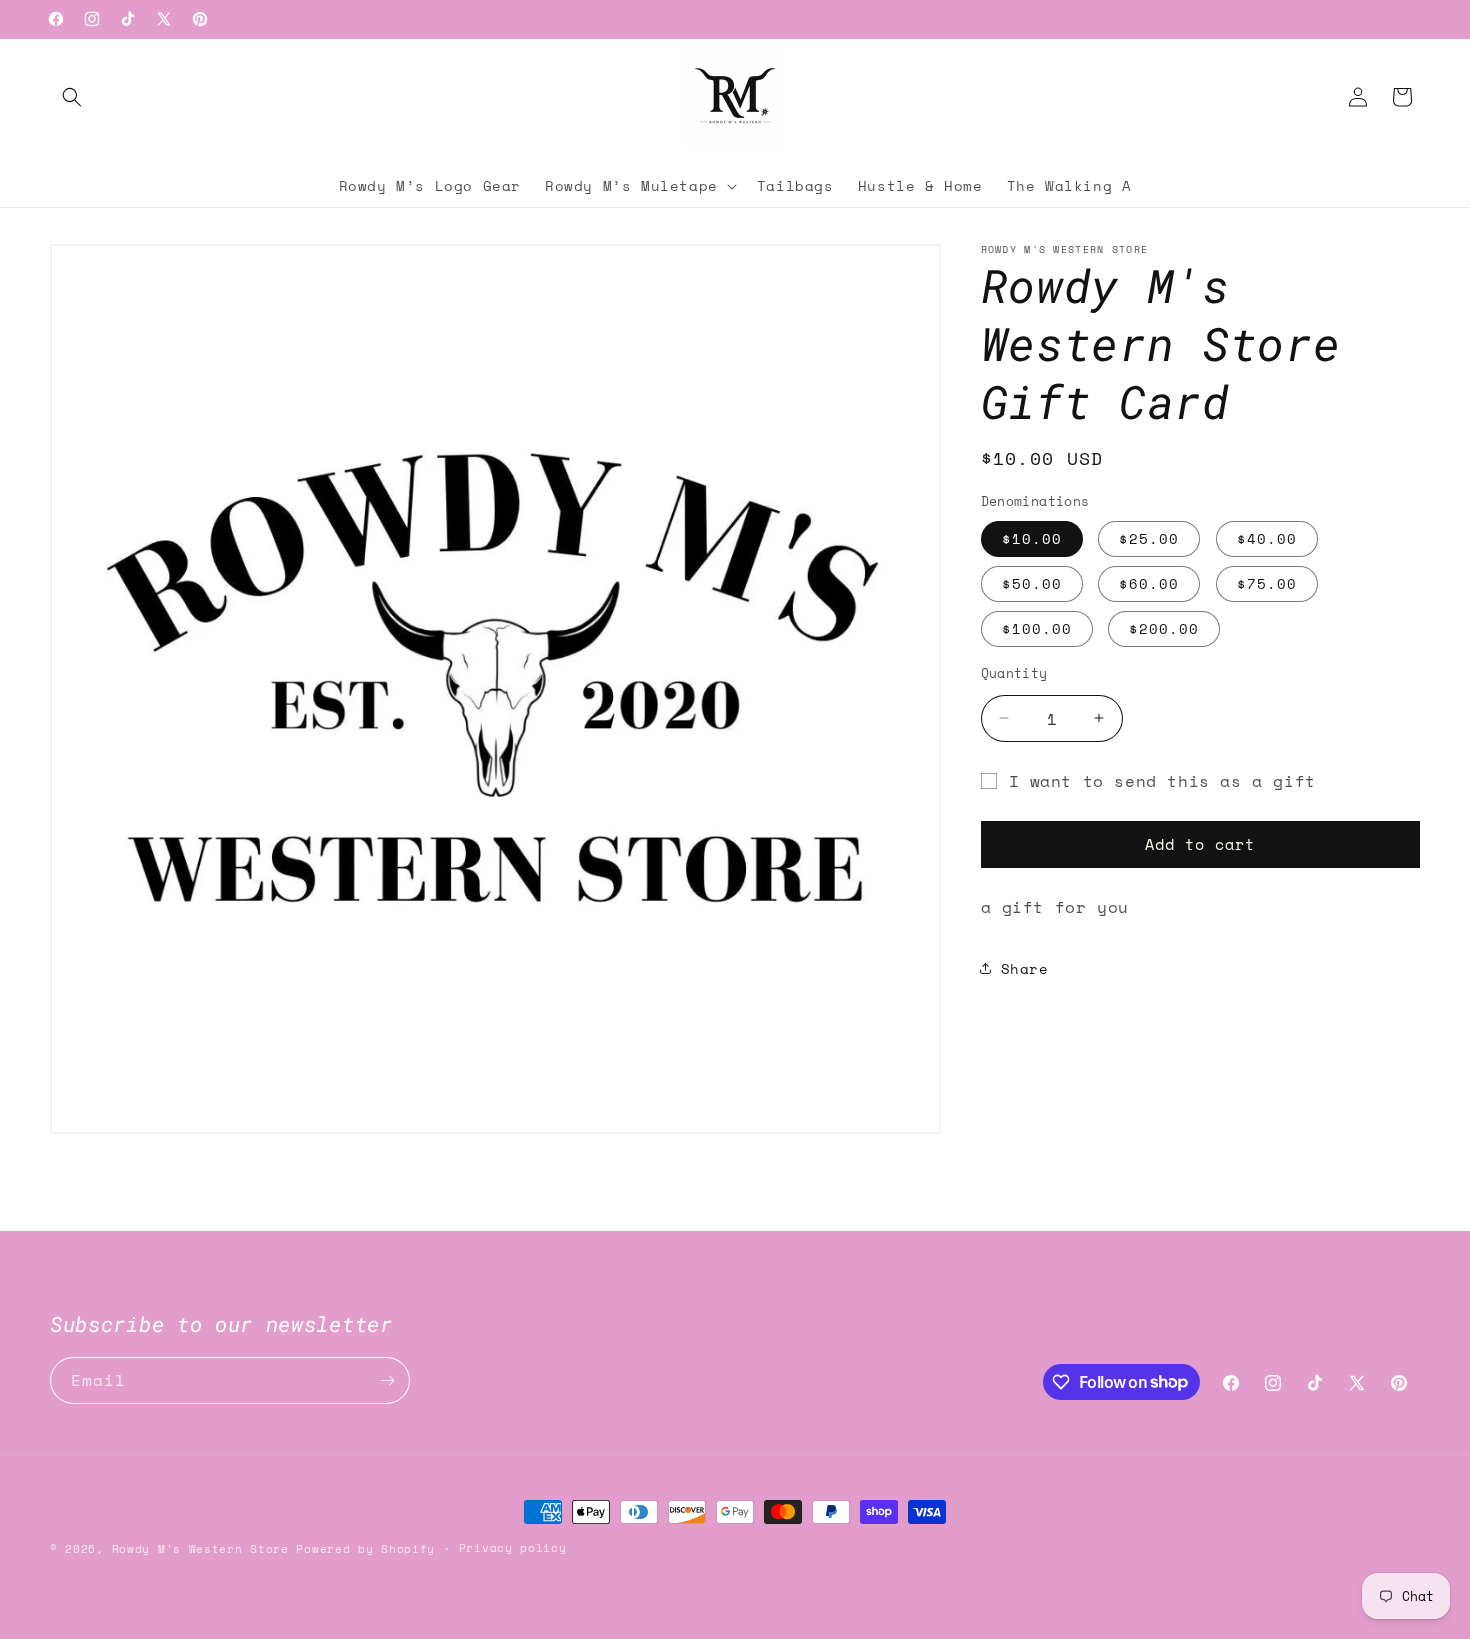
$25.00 (1149, 537)
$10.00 (1032, 537)
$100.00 (1037, 627)
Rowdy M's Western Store (200, 1549)
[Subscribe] (387, 1380)
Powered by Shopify (365, 1549)
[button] (72, 97)
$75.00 (1267, 582)
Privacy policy (513, 1548)
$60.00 (1149, 582)
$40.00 (1267, 537)
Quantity (1014, 672)
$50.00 (1032, 582)
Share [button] (1025, 968)
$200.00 (1164, 627)
